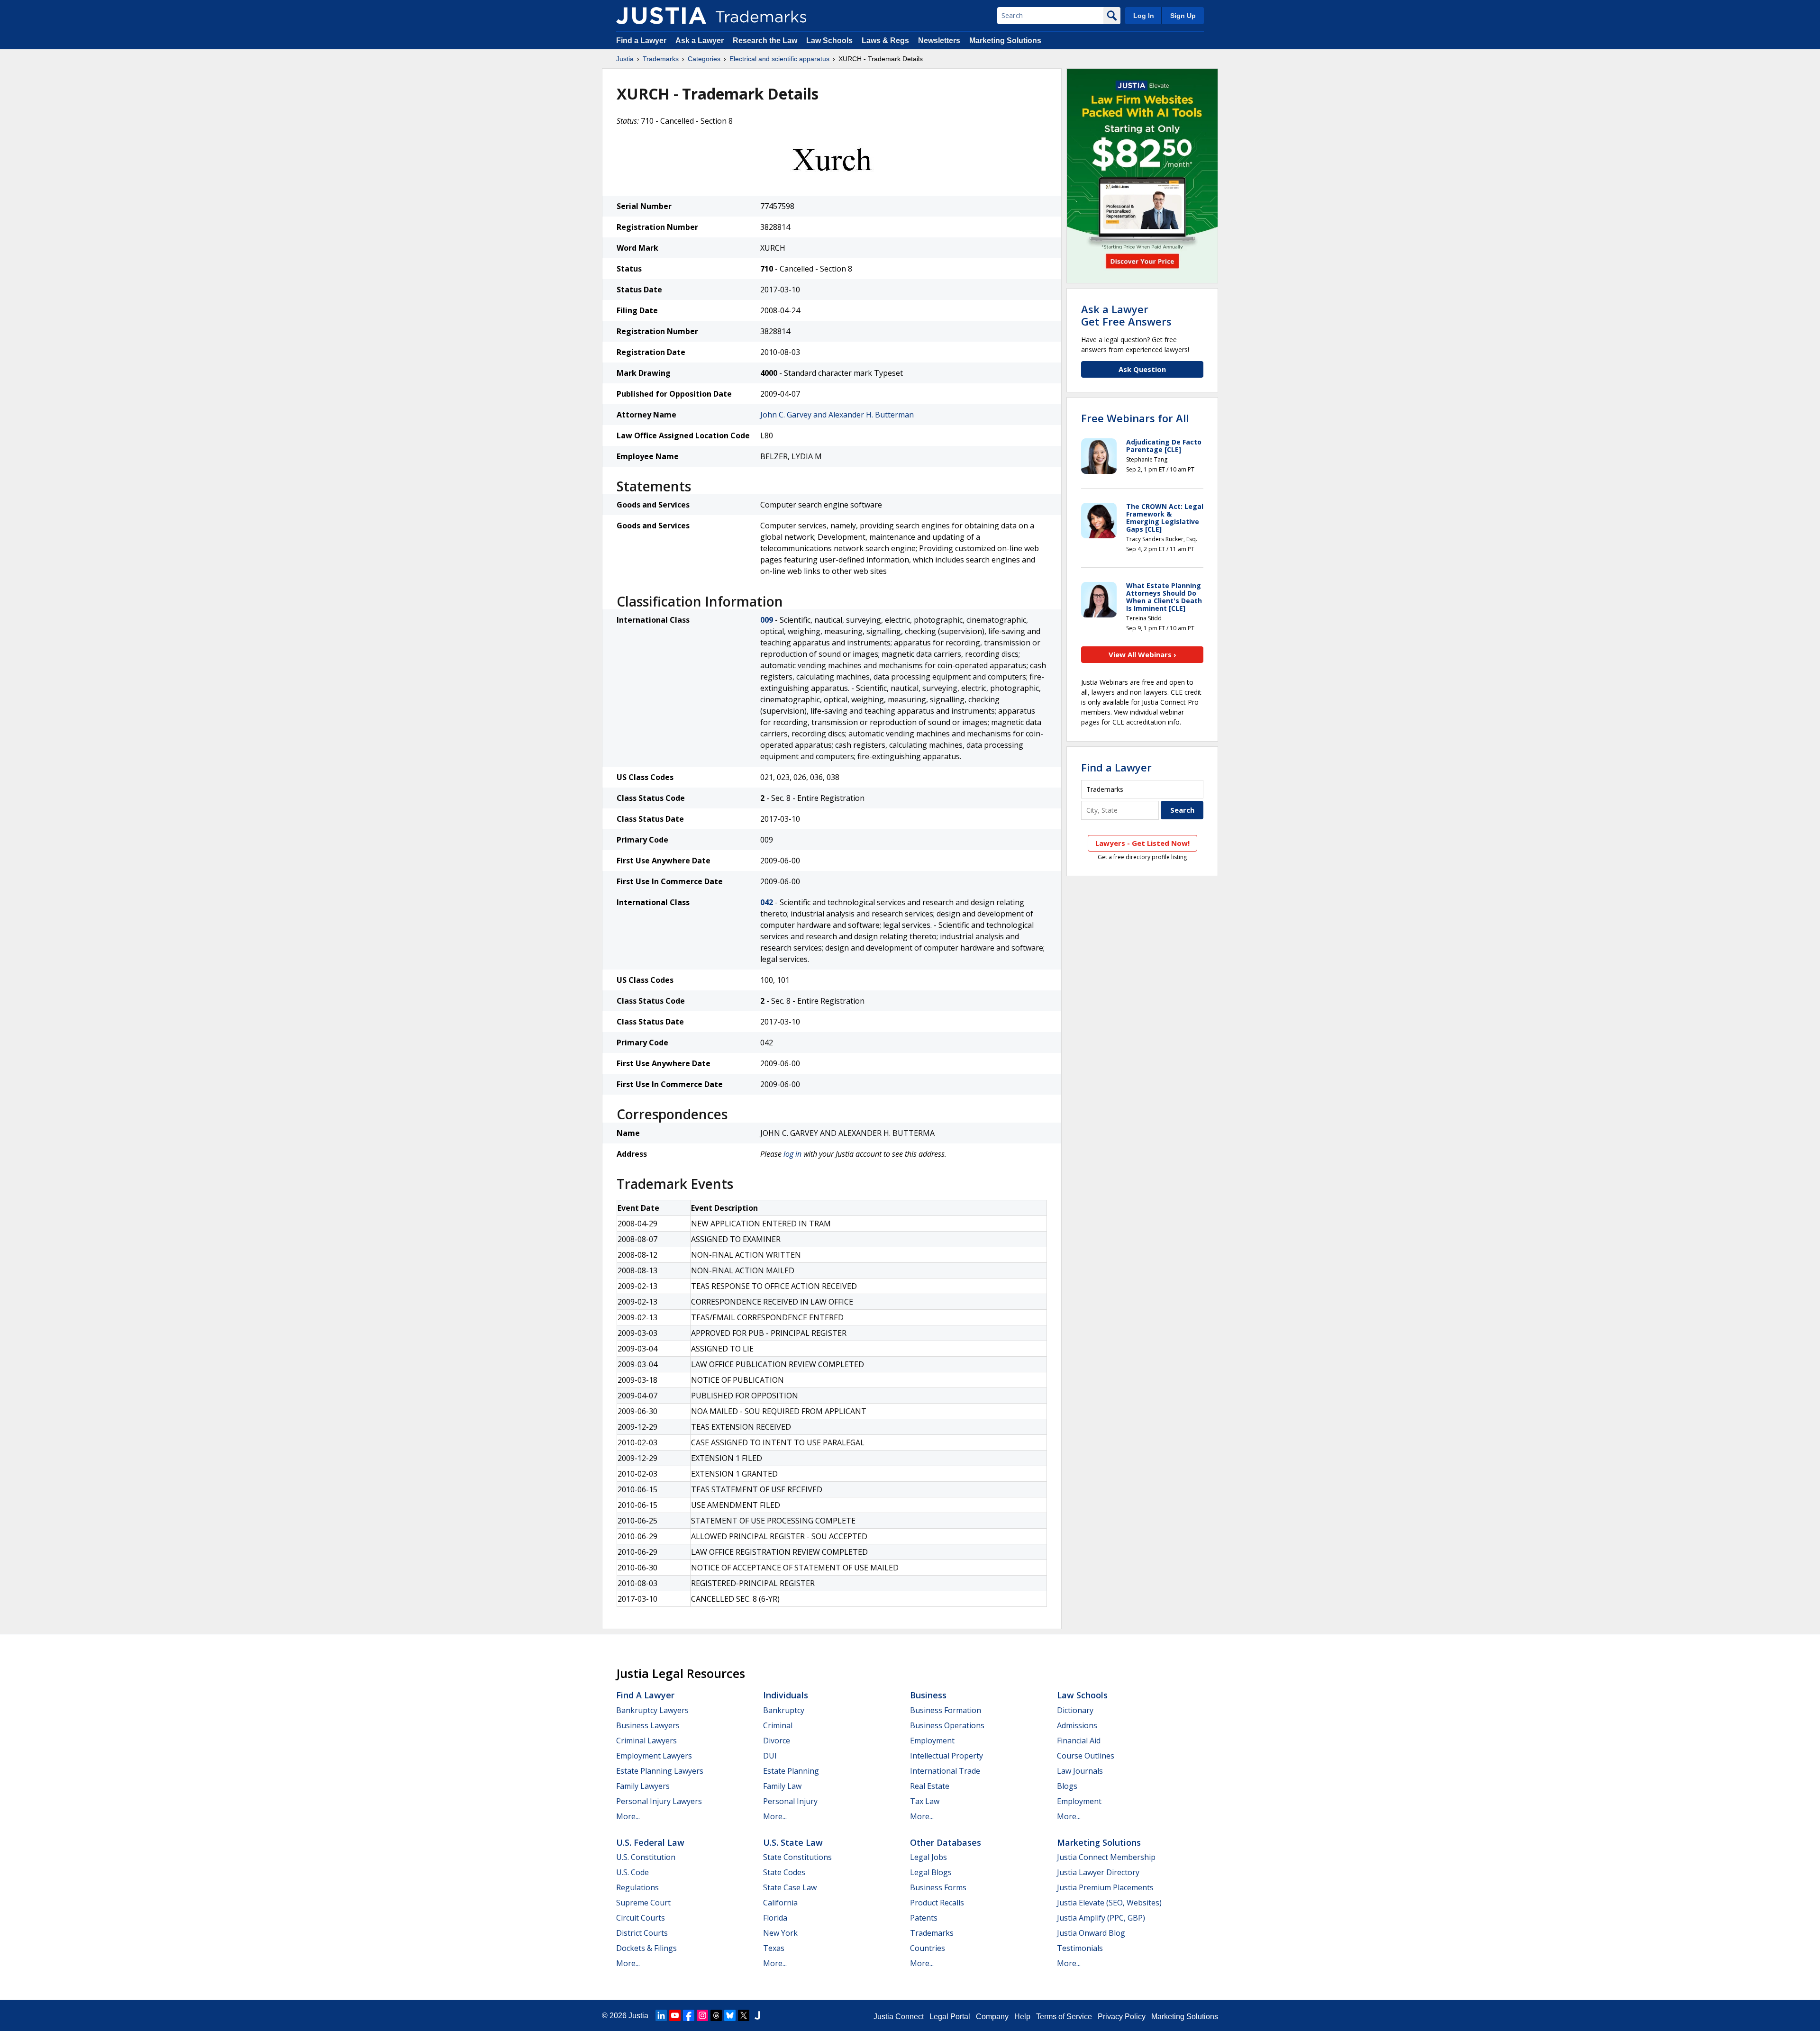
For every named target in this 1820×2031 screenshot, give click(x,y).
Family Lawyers (643, 1786)
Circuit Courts (641, 1918)
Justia (625, 59)
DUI (770, 1756)
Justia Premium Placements (1105, 1887)
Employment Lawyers (654, 1756)
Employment (932, 1741)
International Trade (945, 1771)
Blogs (1067, 1786)
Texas (774, 1948)
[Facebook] (689, 2015)
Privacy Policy (1122, 2017)
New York (780, 1933)
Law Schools (829, 41)
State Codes (784, 1872)
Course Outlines (1086, 1756)
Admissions (1077, 1725)
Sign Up (1183, 16)
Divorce (777, 1741)
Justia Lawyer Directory (1098, 1872)
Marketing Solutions (1005, 41)
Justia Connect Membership (1106, 1857)
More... (628, 1816)
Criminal (778, 1725)
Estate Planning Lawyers (660, 1771)
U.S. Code (632, 1872)
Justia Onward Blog (1091, 1933)
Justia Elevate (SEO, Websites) (1109, 1903)
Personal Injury (790, 1801)
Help (1022, 2017)
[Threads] (716, 2015)
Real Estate (930, 1786)
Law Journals (1080, 1771)
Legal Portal (950, 2017)
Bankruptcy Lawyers (652, 1710)
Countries (928, 1948)
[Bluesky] (730, 2015)
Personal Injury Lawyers (659, 1801)
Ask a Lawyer (700, 41)
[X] (744, 2015)
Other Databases (946, 1842)
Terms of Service (1064, 2017)
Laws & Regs (885, 41)
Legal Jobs (928, 1857)
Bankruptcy (784, 1710)
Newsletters (939, 41)
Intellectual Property (946, 1756)
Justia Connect (899, 2017)
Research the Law (765, 41)
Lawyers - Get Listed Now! (1142, 843)
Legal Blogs (931, 1872)
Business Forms (938, 1887)
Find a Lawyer (641, 41)
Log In (1144, 16)
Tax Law (925, 1801)
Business (928, 1695)
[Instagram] (702, 2015)
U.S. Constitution (646, 1857)
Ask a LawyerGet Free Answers (1126, 315)
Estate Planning (791, 1771)
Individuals (786, 1695)
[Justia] (661, 16)
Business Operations (947, 1725)
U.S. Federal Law (650, 1842)
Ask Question (1142, 369)
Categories (704, 59)
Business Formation (946, 1710)
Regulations (637, 1887)
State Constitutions (797, 1857)
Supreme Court (643, 1903)
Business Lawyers (648, 1725)
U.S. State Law (793, 1842)
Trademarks (661, 59)
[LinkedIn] (661, 2015)
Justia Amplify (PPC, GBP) (1101, 1918)
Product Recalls (937, 1903)
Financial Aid (1079, 1741)
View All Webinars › (1142, 654)
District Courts (642, 1933)
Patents (924, 1918)
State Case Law (790, 1887)
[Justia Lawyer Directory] (757, 2015)
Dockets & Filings (646, 1948)
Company (992, 2017)
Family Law (782, 1786)
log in (792, 1154)
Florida (775, 1918)
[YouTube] (675, 2015)
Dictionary (1075, 1710)
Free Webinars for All (1135, 418)
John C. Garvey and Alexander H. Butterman (837, 415)
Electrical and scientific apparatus (779, 59)
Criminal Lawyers (646, 1741)
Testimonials (1080, 1948)
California (780, 1903)
